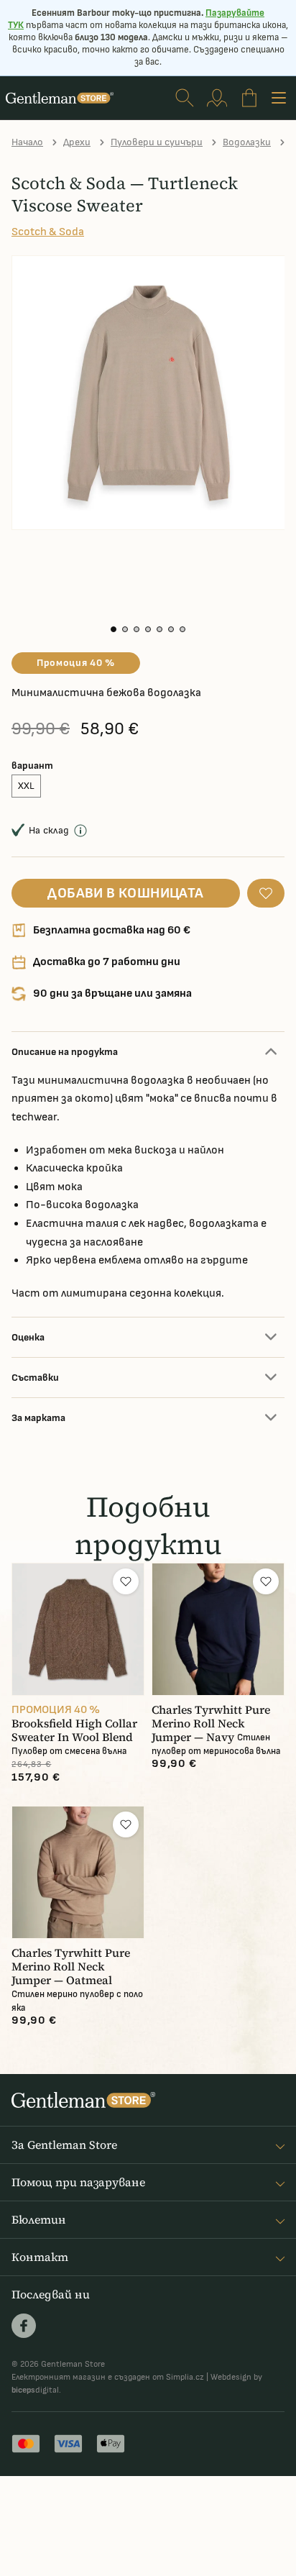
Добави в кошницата (125, 893)
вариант (32, 766)
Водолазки (247, 142)
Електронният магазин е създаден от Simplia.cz (108, 2377)
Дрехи (77, 142)
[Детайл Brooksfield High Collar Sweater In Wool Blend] (78, 1629)
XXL (26, 786)
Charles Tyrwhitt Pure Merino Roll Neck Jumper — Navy (211, 1723)
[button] (114, 629)
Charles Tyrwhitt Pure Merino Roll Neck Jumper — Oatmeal (71, 1967)
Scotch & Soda (48, 232)
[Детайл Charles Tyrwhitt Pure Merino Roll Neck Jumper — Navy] (218, 1629)
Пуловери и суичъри (157, 142)
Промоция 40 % (76, 663)
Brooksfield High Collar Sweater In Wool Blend (74, 1730)
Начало (27, 142)
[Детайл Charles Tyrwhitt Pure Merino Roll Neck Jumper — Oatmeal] (78, 1872)
